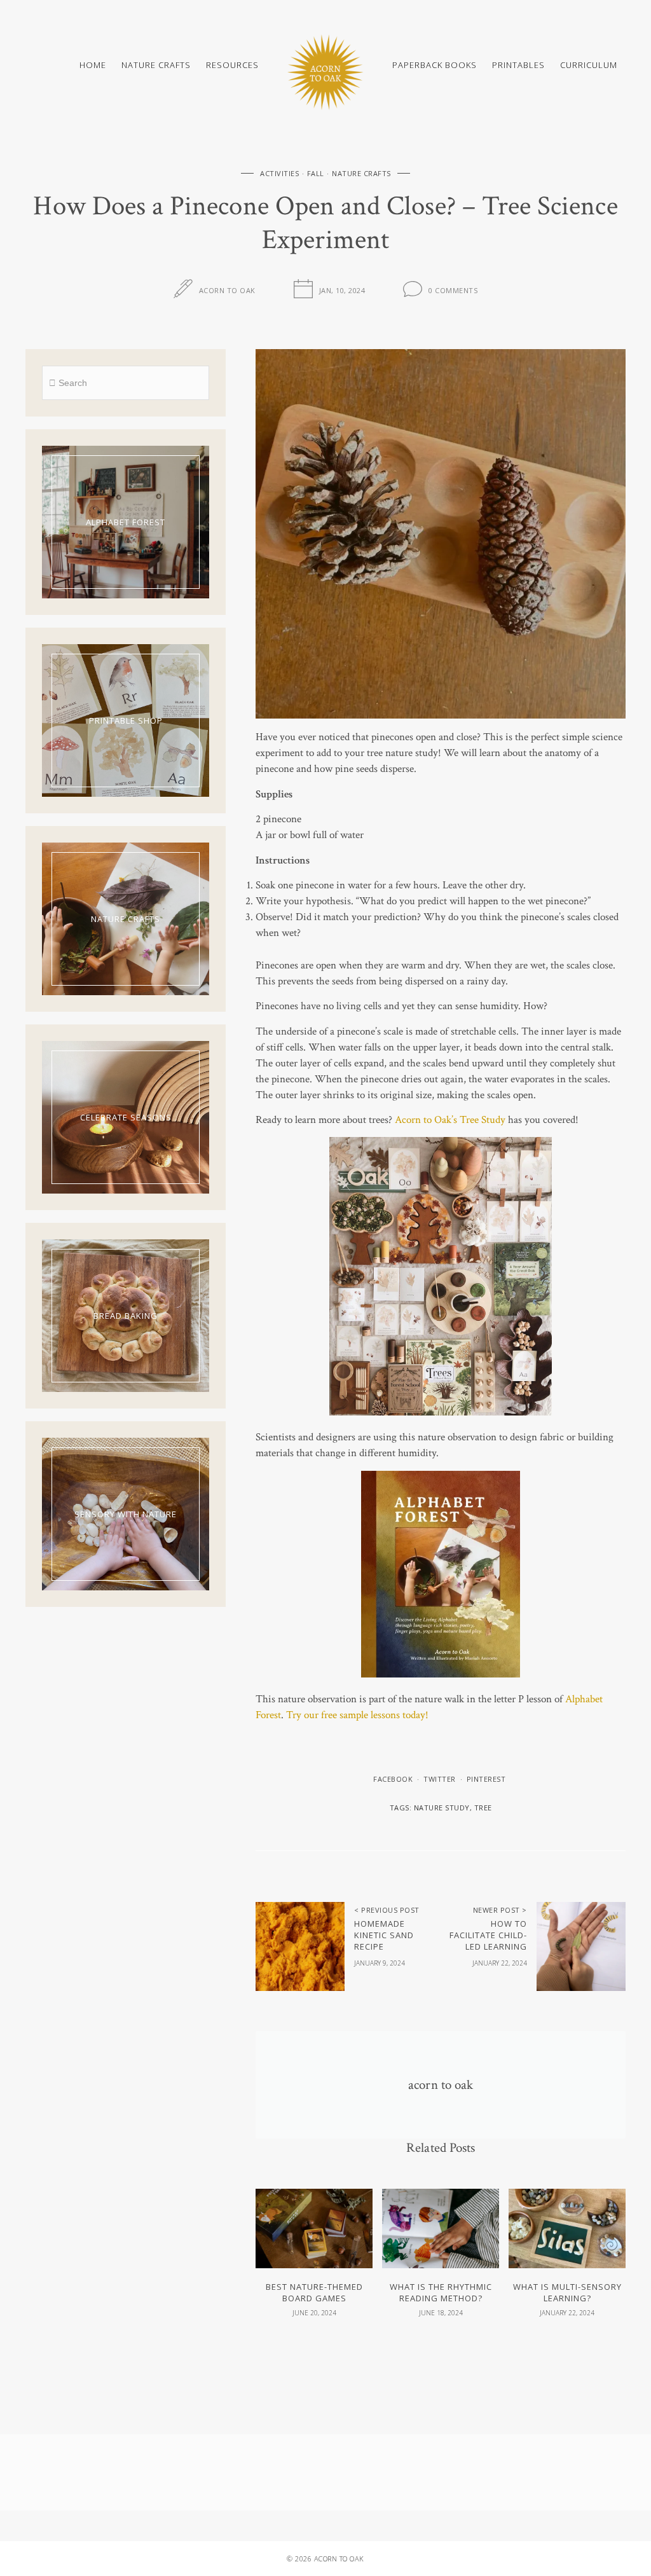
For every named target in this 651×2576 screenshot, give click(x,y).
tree (483, 1808)
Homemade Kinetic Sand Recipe (384, 1935)
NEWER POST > (500, 1910)
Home (93, 65)
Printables (518, 65)
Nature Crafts (156, 65)
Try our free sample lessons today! (357, 1715)
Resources (232, 65)
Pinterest (486, 1779)
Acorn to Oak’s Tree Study (450, 1120)
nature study (442, 1808)
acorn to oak (227, 290)
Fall (316, 173)
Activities (279, 173)
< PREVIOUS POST (387, 1910)
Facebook (393, 1779)
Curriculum (589, 65)
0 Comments (453, 290)
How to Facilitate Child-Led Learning (488, 1935)
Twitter (440, 1779)
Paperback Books (435, 65)
